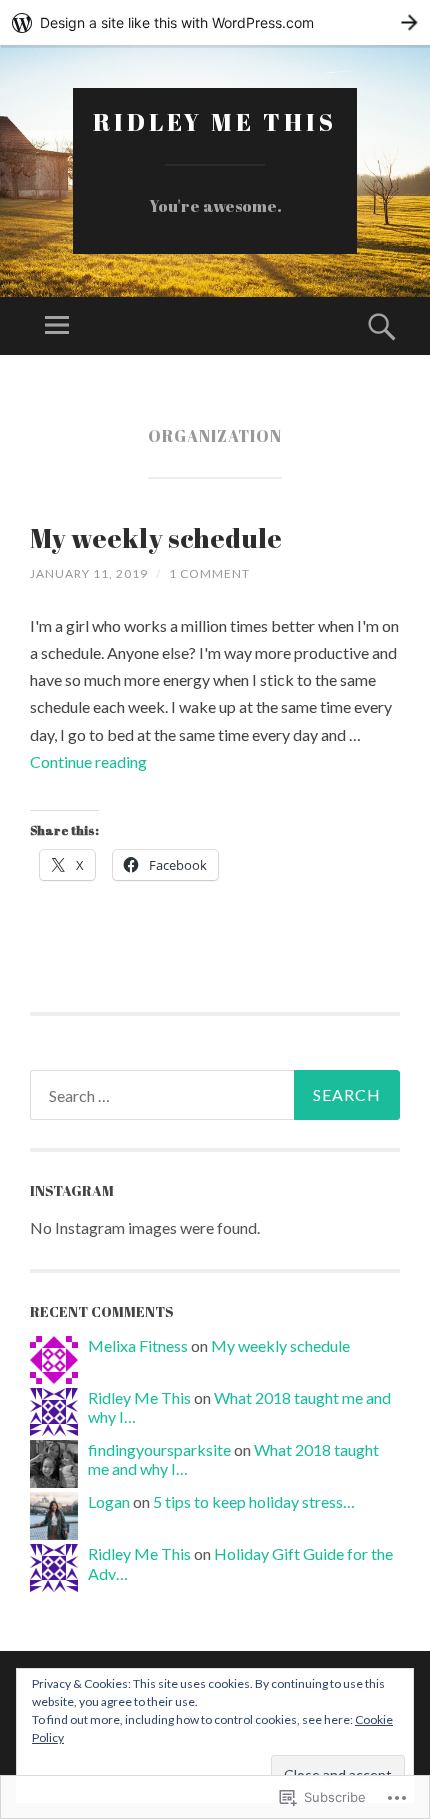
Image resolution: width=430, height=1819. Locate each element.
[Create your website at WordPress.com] (215, 22)
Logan (109, 1501)
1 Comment (209, 573)
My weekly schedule (156, 538)
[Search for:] (215, 1095)
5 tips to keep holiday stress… (254, 1501)
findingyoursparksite (159, 1449)
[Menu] (57, 326)
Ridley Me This (215, 122)
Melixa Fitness (138, 1345)
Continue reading (88, 761)
